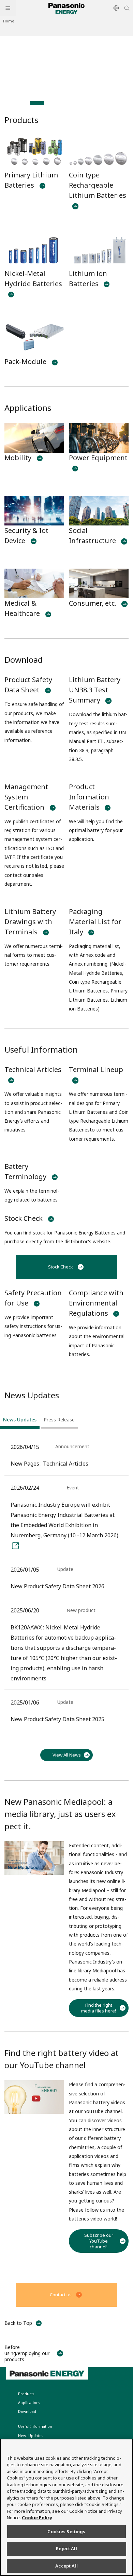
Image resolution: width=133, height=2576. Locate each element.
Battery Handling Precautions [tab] (22, 103)
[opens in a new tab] (66, 66)
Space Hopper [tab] (111, 103)
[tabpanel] (66, 66)
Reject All (66, 2548)
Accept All (66, 2566)
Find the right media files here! (99, 2008)
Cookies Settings (66, 2531)
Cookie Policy (37, 2518)
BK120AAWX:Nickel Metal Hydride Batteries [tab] (52, 103)
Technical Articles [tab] (7, 103)
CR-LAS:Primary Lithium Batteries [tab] (66, 103)
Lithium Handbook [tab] (96, 103)
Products (21, 120)
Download (24, 660)
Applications (28, 408)
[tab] (20, 1421)
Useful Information (41, 1049)
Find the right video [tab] (37, 103)
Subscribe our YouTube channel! (99, 2241)
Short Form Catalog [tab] (81, 103)
